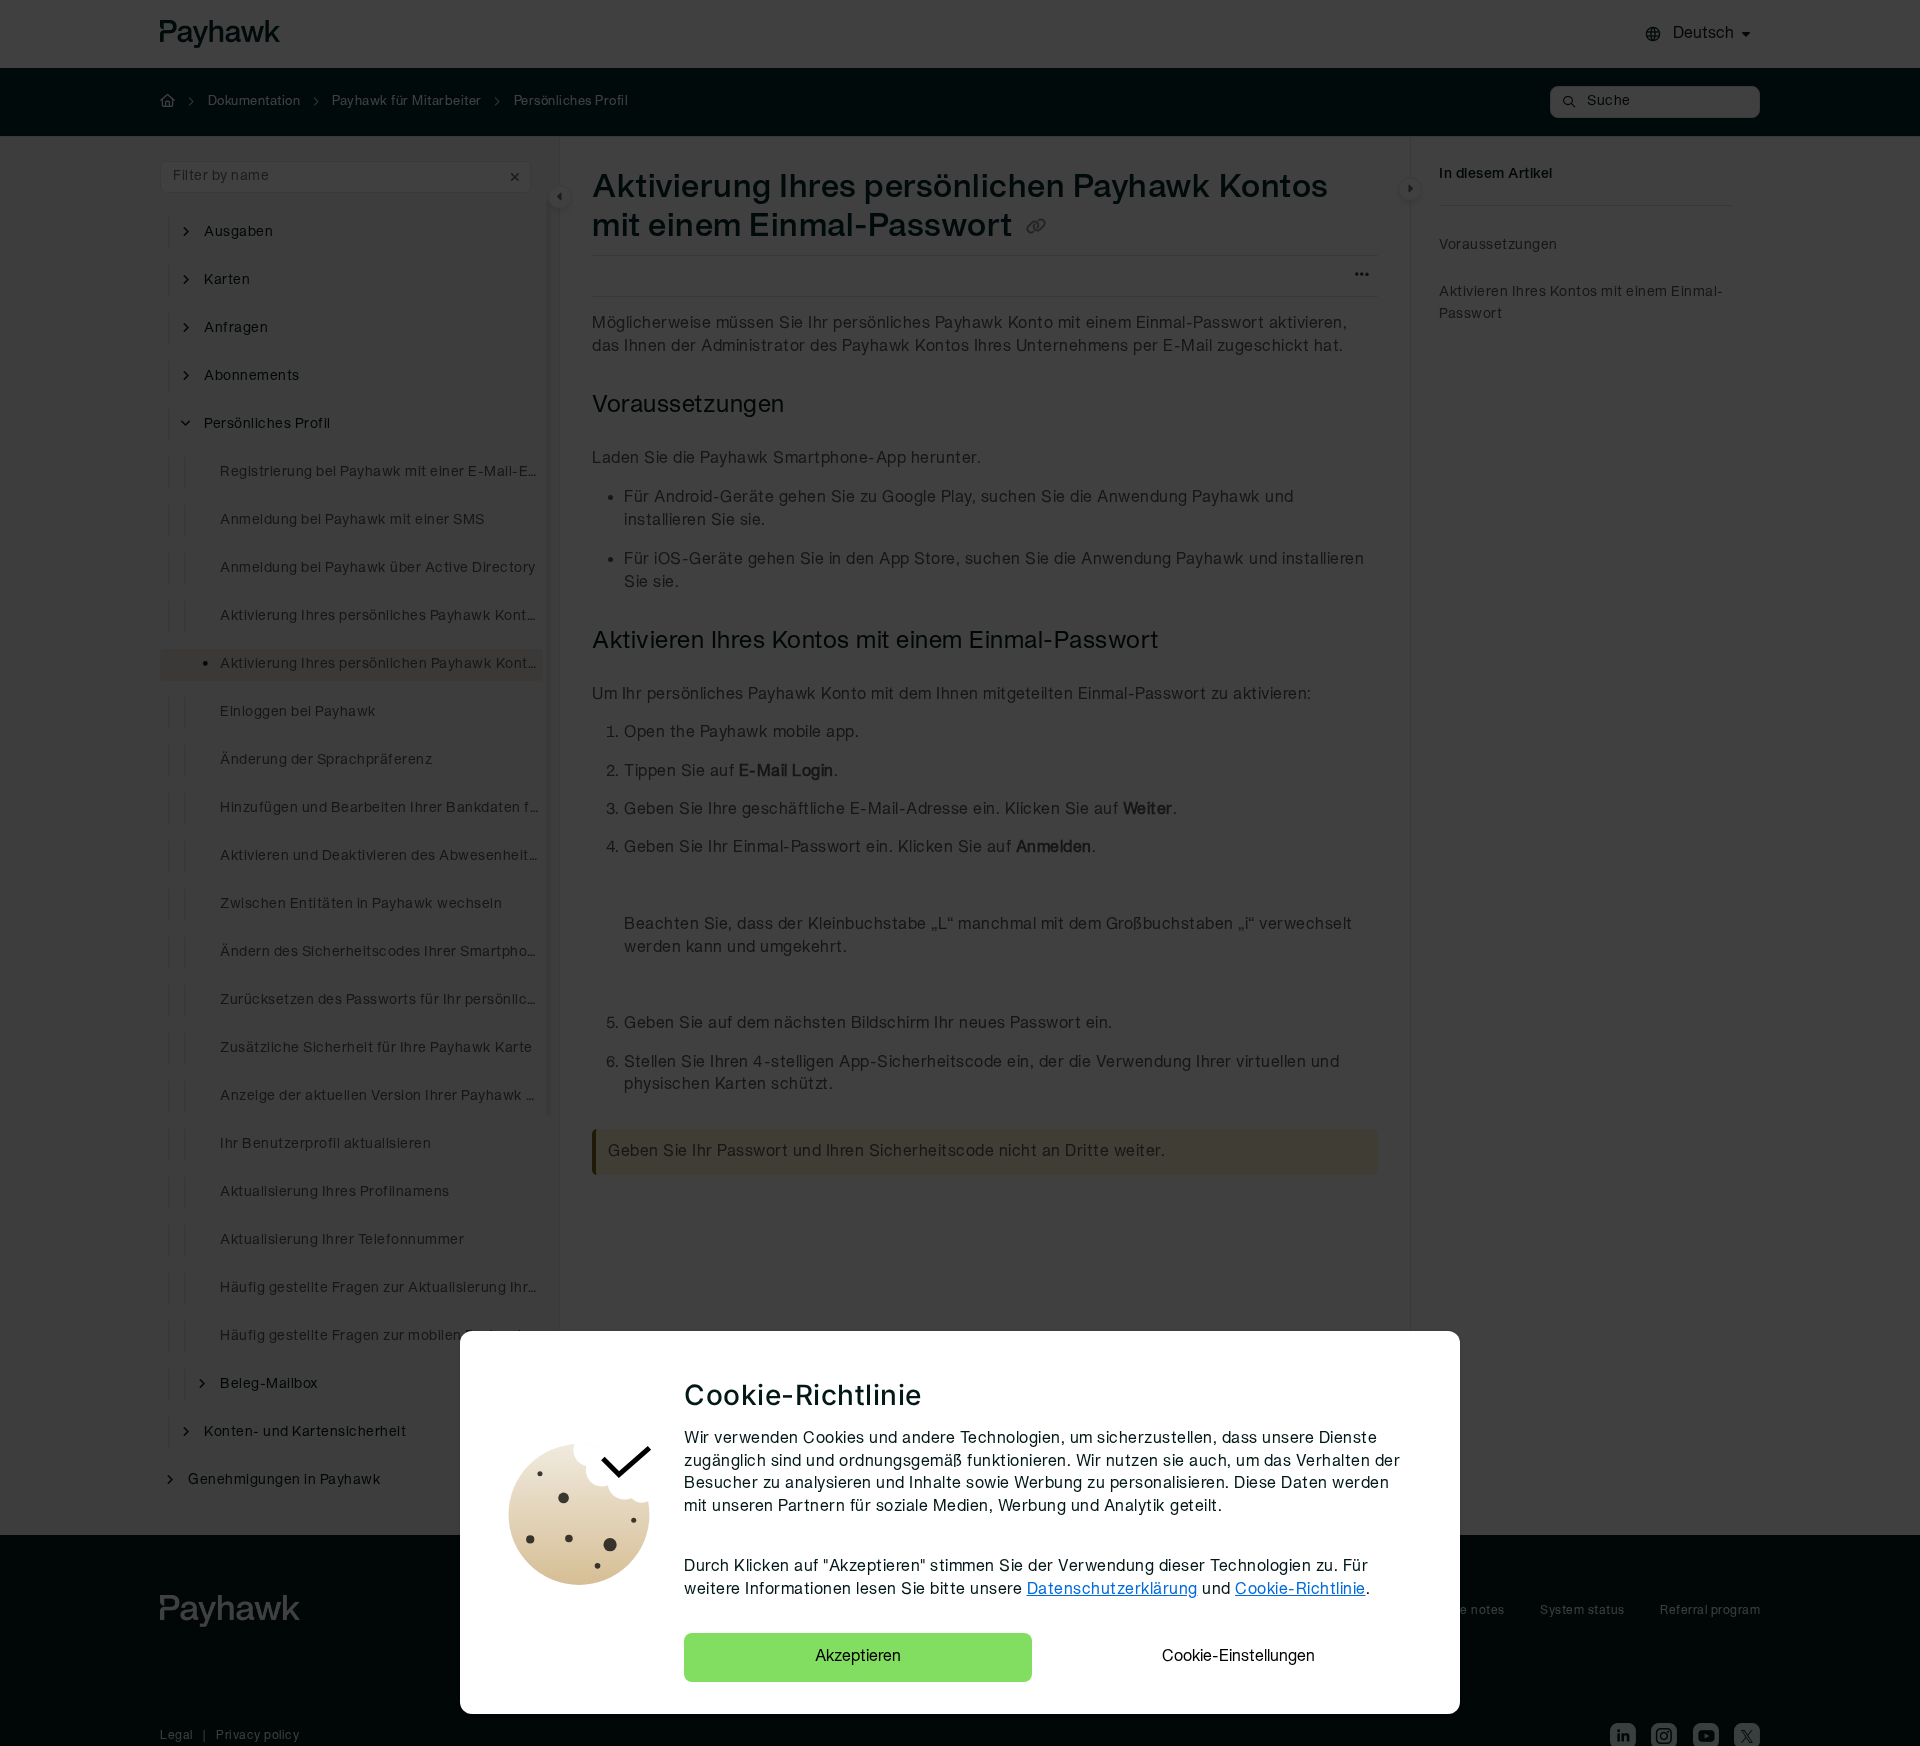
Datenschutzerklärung (1112, 1590)
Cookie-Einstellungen (1238, 1657)
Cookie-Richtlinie (1300, 1590)
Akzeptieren (858, 1657)
